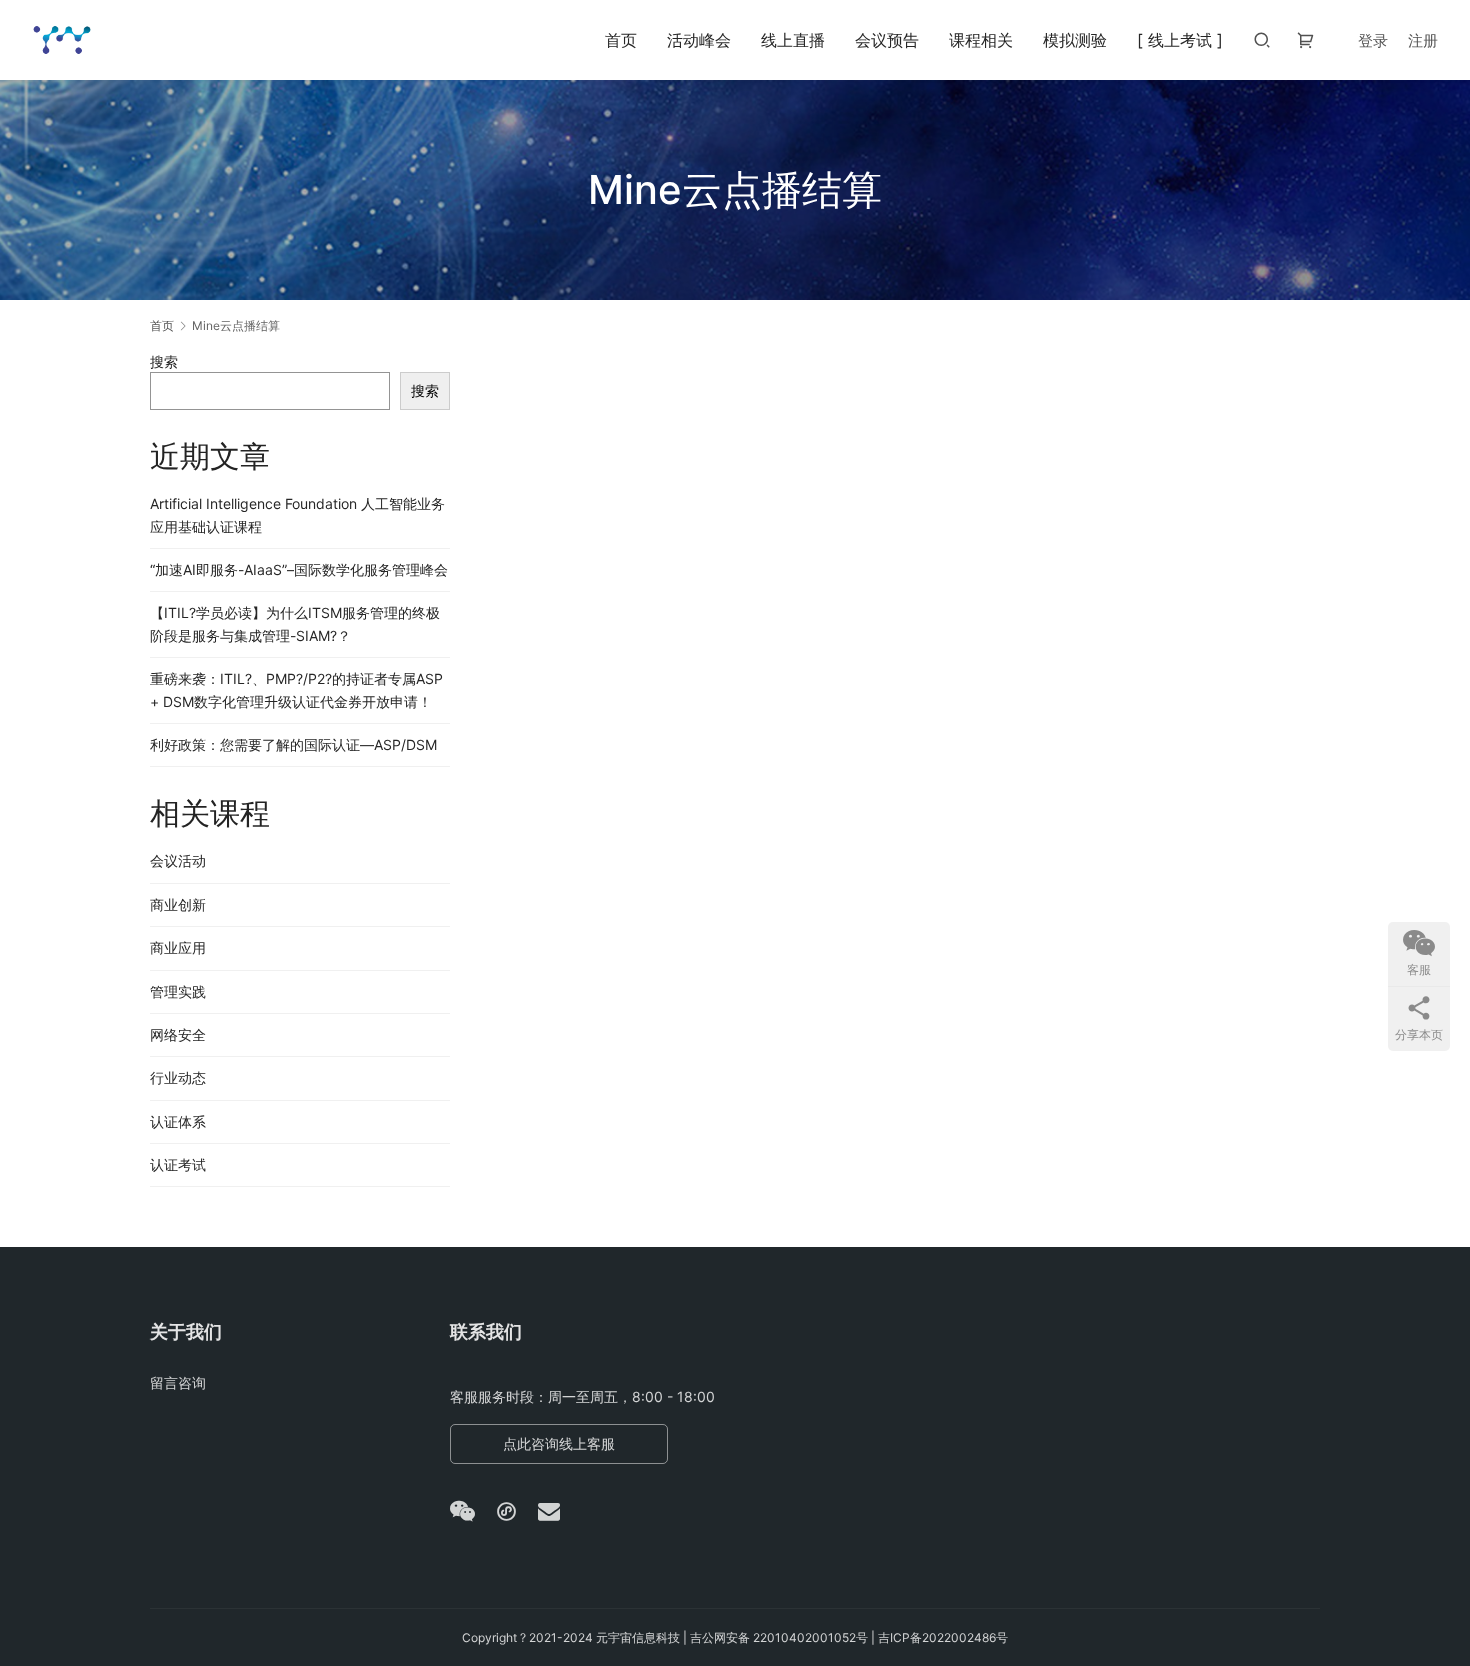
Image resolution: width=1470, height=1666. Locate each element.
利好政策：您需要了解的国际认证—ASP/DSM (293, 744)
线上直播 (793, 40)
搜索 (164, 361)
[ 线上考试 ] (1180, 40)
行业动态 (178, 1077)
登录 (1373, 40)
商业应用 (178, 947)
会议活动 (178, 860)
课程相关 (981, 40)
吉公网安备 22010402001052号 (779, 1637)
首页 (621, 40)
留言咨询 (178, 1382)
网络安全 (178, 1034)
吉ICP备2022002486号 (943, 1637)
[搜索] (1262, 39)
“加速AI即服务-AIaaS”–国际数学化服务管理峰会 (299, 569)
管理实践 (178, 991)
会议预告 (887, 40)
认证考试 (178, 1164)
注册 (1423, 40)
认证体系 (178, 1121)
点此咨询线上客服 (559, 1443)
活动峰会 (699, 40)
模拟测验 (1075, 40)
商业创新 (178, 904)
